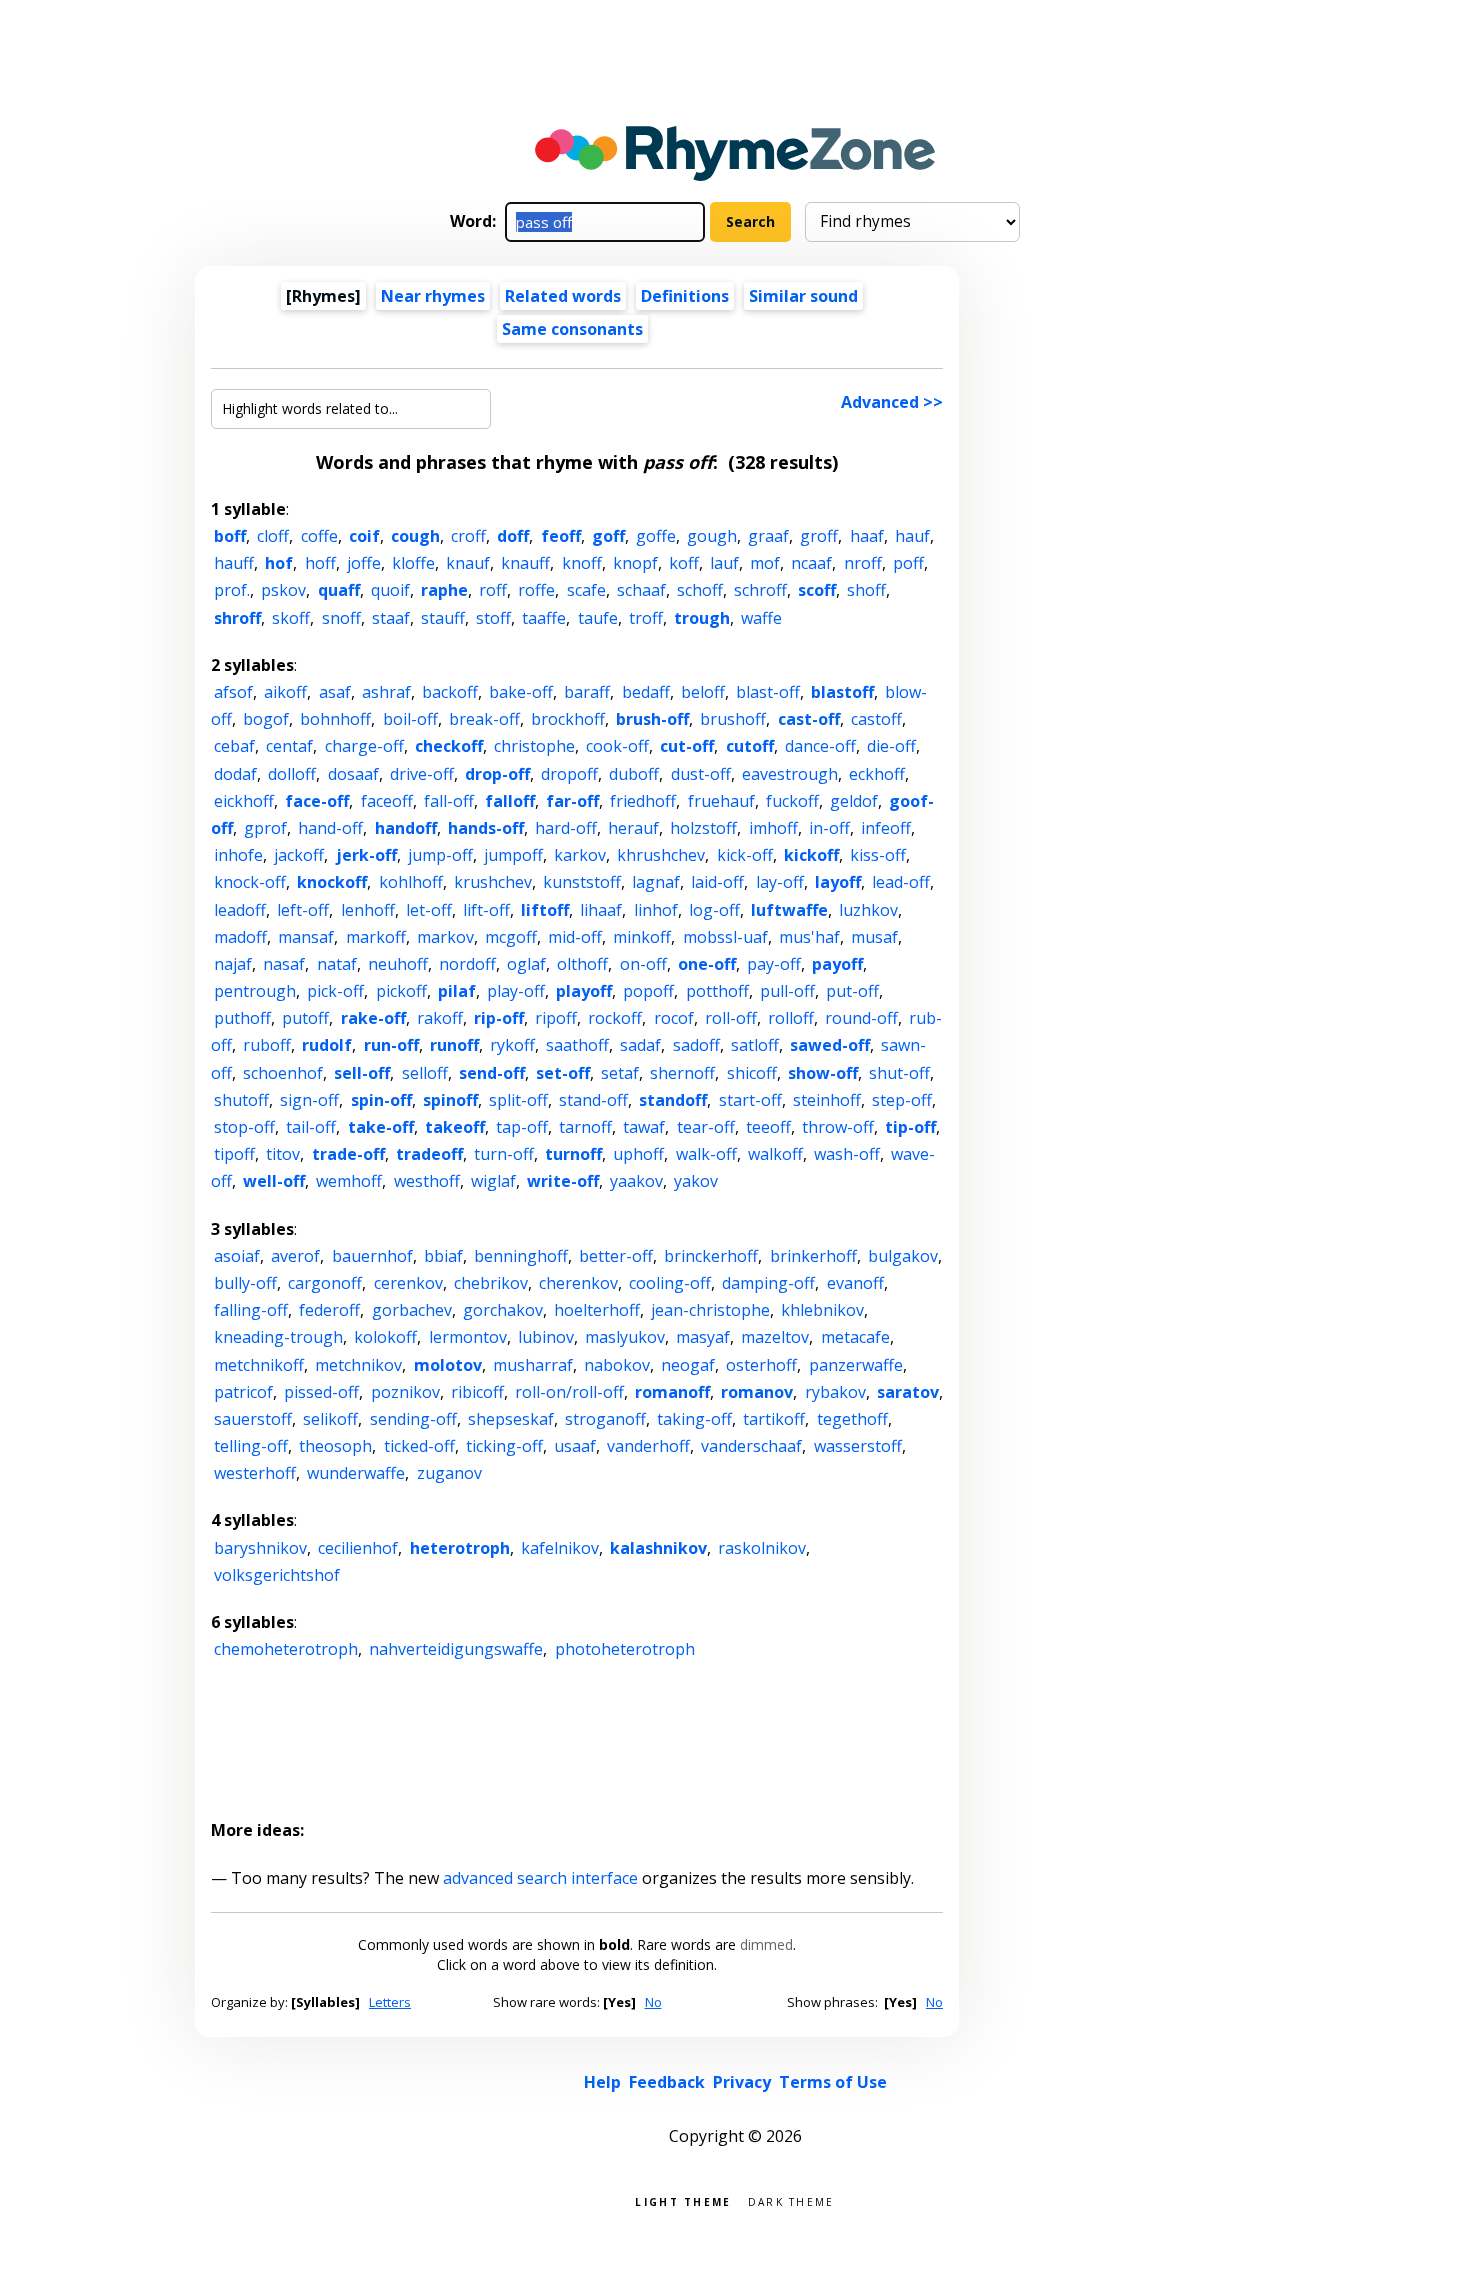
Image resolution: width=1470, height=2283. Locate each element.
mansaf (306, 937)
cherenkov (578, 1283)
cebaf (234, 746)
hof (279, 563)
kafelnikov (560, 1548)
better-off (616, 1256)
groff (819, 536)
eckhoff (877, 774)
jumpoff (513, 855)
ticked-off (419, 1446)
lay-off (780, 882)
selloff (425, 1073)
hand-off (330, 828)
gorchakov (503, 1310)
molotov (448, 1365)
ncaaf (811, 563)
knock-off (250, 882)
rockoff (615, 1018)
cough (415, 536)
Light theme (683, 2200)
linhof (656, 910)
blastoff (842, 692)
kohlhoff (411, 882)
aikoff (285, 692)
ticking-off (504, 1446)
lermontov (468, 1337)
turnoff (573, 1154)
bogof (266, 719)
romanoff (672, 1392)
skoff (291, 618)
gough (712, 536)
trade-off (348, 1154)
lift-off (486, 910)
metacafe (855, 1337)
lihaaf (601, 910)
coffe (319, 536)
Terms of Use (833, 2082)
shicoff (752, 1073)
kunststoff (582, 882)
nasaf (284, 964)
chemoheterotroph (286, 1649)
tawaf (644, 1127)
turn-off (504, 1154)
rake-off (373, 1018)
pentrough (255, 991)
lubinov (546, 1337)
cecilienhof (358, 1548)
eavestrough (790, 774)
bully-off (245, 1283)
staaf (391, 618)
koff (684, 563)
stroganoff (605, 1419)
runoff (454, 1045)
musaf (874, 937)
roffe (536, 590)
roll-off (731, 1018)
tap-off (522, 1127)
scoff (817, 590)
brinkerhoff (813, 1256)
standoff (673, 1100)
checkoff (449, 746)
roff (493, 590)
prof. (232, 590)
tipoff (234, 1154)
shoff (866, 590)
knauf (468, 563)
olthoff (582, 964)
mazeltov (775, 1337)
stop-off (244, 1127)
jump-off (440, 855)
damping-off (768, 1283)
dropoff (569, 774)
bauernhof (372, 1256)
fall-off (449, 801)
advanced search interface (540, 1878)
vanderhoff (648, 1446)
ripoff (556, 1018)
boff (230, 536)
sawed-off (830, 1045)
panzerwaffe (856, 1365)
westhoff (427, 1181)
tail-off (311, 1127)
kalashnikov (658, 1548)
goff (608, 536)
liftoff (545, 910)
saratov (908, 1392)
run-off (391, 1045)
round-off (861, 1018)
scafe (586, 590)
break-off (484, 719)
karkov (580, 855)
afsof (233, 692)
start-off (750, 1100)
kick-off (745, 855)
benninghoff (521, 1256)
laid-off (717, 882)
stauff (443, 618)
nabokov (617, 1365)
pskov (283, 590)
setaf (620, 1073)
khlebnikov (822, 1310)
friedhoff (643, 801)
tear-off (706, 1127)
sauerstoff (253, 1419)
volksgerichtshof (277, 1575)
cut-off (687, 746)
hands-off (486, 828)
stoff (493, 618)
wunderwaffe (356, 1473)
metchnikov (358, 1365)
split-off (518, 1100)
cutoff (750, 746)
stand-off (593, 1100)
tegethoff (852, 1419)
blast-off (768, 692)
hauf (912, 536)
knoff (582, 563)
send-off (492, 1073)
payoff (837, 964)
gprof (265, 828)
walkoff (775, 1154)
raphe (444, 590)
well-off (274, 1181)
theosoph (335, 1446)
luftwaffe (789, 910)
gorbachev (412, 1310)
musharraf (533, 1365)
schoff (700, 590)
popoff (648, 991)
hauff (234, 563)
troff (646, 618)
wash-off (847, 1154)
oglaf (526, 964)
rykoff (512, 1045)
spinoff (450, 1100)
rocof (674, 1018)
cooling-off (670, 1283)
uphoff (638, 1154)
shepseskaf (511, 1419)
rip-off (499, 1018)
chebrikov (491, 1283)
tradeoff (429, 1154)
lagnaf (656, 882)
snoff (341, 618)
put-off (852, 991)
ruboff (267, 1045)
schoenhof (283, 1073)
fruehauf (721, 801)
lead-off (901, 882)
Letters (390, 2002)
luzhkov (868, 910)
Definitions (685, 296)
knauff (525, 563)
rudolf (327, 1045)
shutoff (241, 1100)
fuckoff (792, 801)
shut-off (899, 1073)
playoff (584, 991)
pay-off (774, 964)
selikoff (330, 1419)
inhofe (238, 855)
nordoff (467, 964)
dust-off (701, 774)
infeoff (886, 828)
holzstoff (703, 828)
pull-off (787, 991)
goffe (656, 536)
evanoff (855, 1283)
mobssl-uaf (725, 937)
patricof (243, 1392)
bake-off (521, 692)
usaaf (575, 1446)
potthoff (717, 991)
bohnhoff (335, 719)
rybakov (835, 1392)
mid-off (575, 937)
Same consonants (572, 329)
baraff (587, 692)
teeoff (768, 1127)
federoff (329, 1310)
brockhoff (568, 719)
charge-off (364, 746)
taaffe (544, 618)
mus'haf (809, 937)
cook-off (617, 746)
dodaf (235, 774)
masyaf (703, 1337)
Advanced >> (892, 402)
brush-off (652, 719)
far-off (572, 801)
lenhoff (368, 910)
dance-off (820, 746)
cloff (273, 536)
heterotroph (460, 1548)
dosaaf (353, 774)
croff (468, 536)
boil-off (410, 719)
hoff (320, 563)
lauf (724, 563)
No (653, 2002)
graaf (768, 536)
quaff (339, 590)
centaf (289, 746)
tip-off (910, 1127)
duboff (634, 774)
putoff (305, 1018)
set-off (563, 1073)
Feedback (667, 2082)
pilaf (457, 991)
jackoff (299, 855)
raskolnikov (762, 1548)
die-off (891, 746)
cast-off (809, 719)
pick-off (335, 991)
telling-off (251, 1446)
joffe (364, 563)
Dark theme (791, 2200)
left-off (303, 910)
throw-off (838, 1127)
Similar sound (803, 296)
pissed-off (321, 1392)
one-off (707, 964)
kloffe (413, 563)
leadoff (240, 910)
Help (602, 2082)
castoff (876, 719)
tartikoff (774, 1419)
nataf (337, 964)
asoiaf (237, 1256)
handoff (406, 828)
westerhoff (255, 1473)
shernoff (682, 1073)
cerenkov (408, 1283)
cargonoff (325, 1283)
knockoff (332, 882)
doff (513, 536)
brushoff (733, 719)
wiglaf (493, 1181)
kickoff (811, 855)
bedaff (646, 692)
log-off (714, 910)
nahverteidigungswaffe (456, 1649)
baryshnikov (260, 1548)
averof (295, 1256)
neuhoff (398, 964)
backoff (450, 692)
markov (445, 937)
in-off (829, 828)
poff (908, 563)
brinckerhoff (711, 1256)
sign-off (309, 1100)
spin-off (381, 1100)
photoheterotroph (625, 1649)
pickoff (401, 991)
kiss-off (878, 855)
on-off (643, 964)
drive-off (422, 774)
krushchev (493, 882)
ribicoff (477, 1392)
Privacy (742, 2082)
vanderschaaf (751, 1446)
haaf (867, 536)
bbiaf (443, 1256)
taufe (598, 618)
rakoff (440, 1018)
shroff (237, 618)
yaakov (636, 1181)
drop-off (497, 774)
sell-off (362, 1073)
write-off (563, 1181)
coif (364, 536)
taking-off (694, 1419)
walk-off (706, 1154)
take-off (381, 1127)
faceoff (387, 801)
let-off (429, 910)
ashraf (386, 692)
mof (765, 563)
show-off (823, 1073)
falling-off (251, 1310)
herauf (633, 828)
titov (283, 1154)
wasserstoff (858, 1446)
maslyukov (625, 1337)
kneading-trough (278, 1337)
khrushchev (661, 855)
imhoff (773, 828)
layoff (838, 882)
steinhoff (827, 1100)
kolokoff (385, 1337)
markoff (376, 937)
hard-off (566, 828)
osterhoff (761, 1365)
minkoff (642, 937)
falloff (510, 801)
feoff (561, 536)
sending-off (413, 1419)
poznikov (405, 1392)
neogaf (688, 1365)
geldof (854, 801)
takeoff (455, 1127)
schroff (760, 590)
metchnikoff (259, 1365)
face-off (317, 801)
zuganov (449, 1473)
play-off (516, 991)
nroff (863, 563)
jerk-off (366, 855)
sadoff (696, 1045)
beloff (703, 692)
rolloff (791, 1018)
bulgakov (903, 1256)
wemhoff (349, 1181)
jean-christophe (710, 1310)
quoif (390, 590)
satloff (755, 1045)
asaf (335, 692)
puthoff (242, 1018)
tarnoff (585, 1127)
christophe (534, 746)
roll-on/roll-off (569, 1392)
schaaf (641, 590)
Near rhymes (433, 296)
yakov (696, 1181)
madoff (240, 937)
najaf (233, 964)
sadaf (640, 1045)
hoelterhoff (597, 1310)
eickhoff (244, 801)
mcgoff (511, 937)
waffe (761, 618)
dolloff (292, 774)
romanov (757, 1392)
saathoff (577, 1045)
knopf (635, 563)
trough (702, 618)
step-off (902, 1100)
